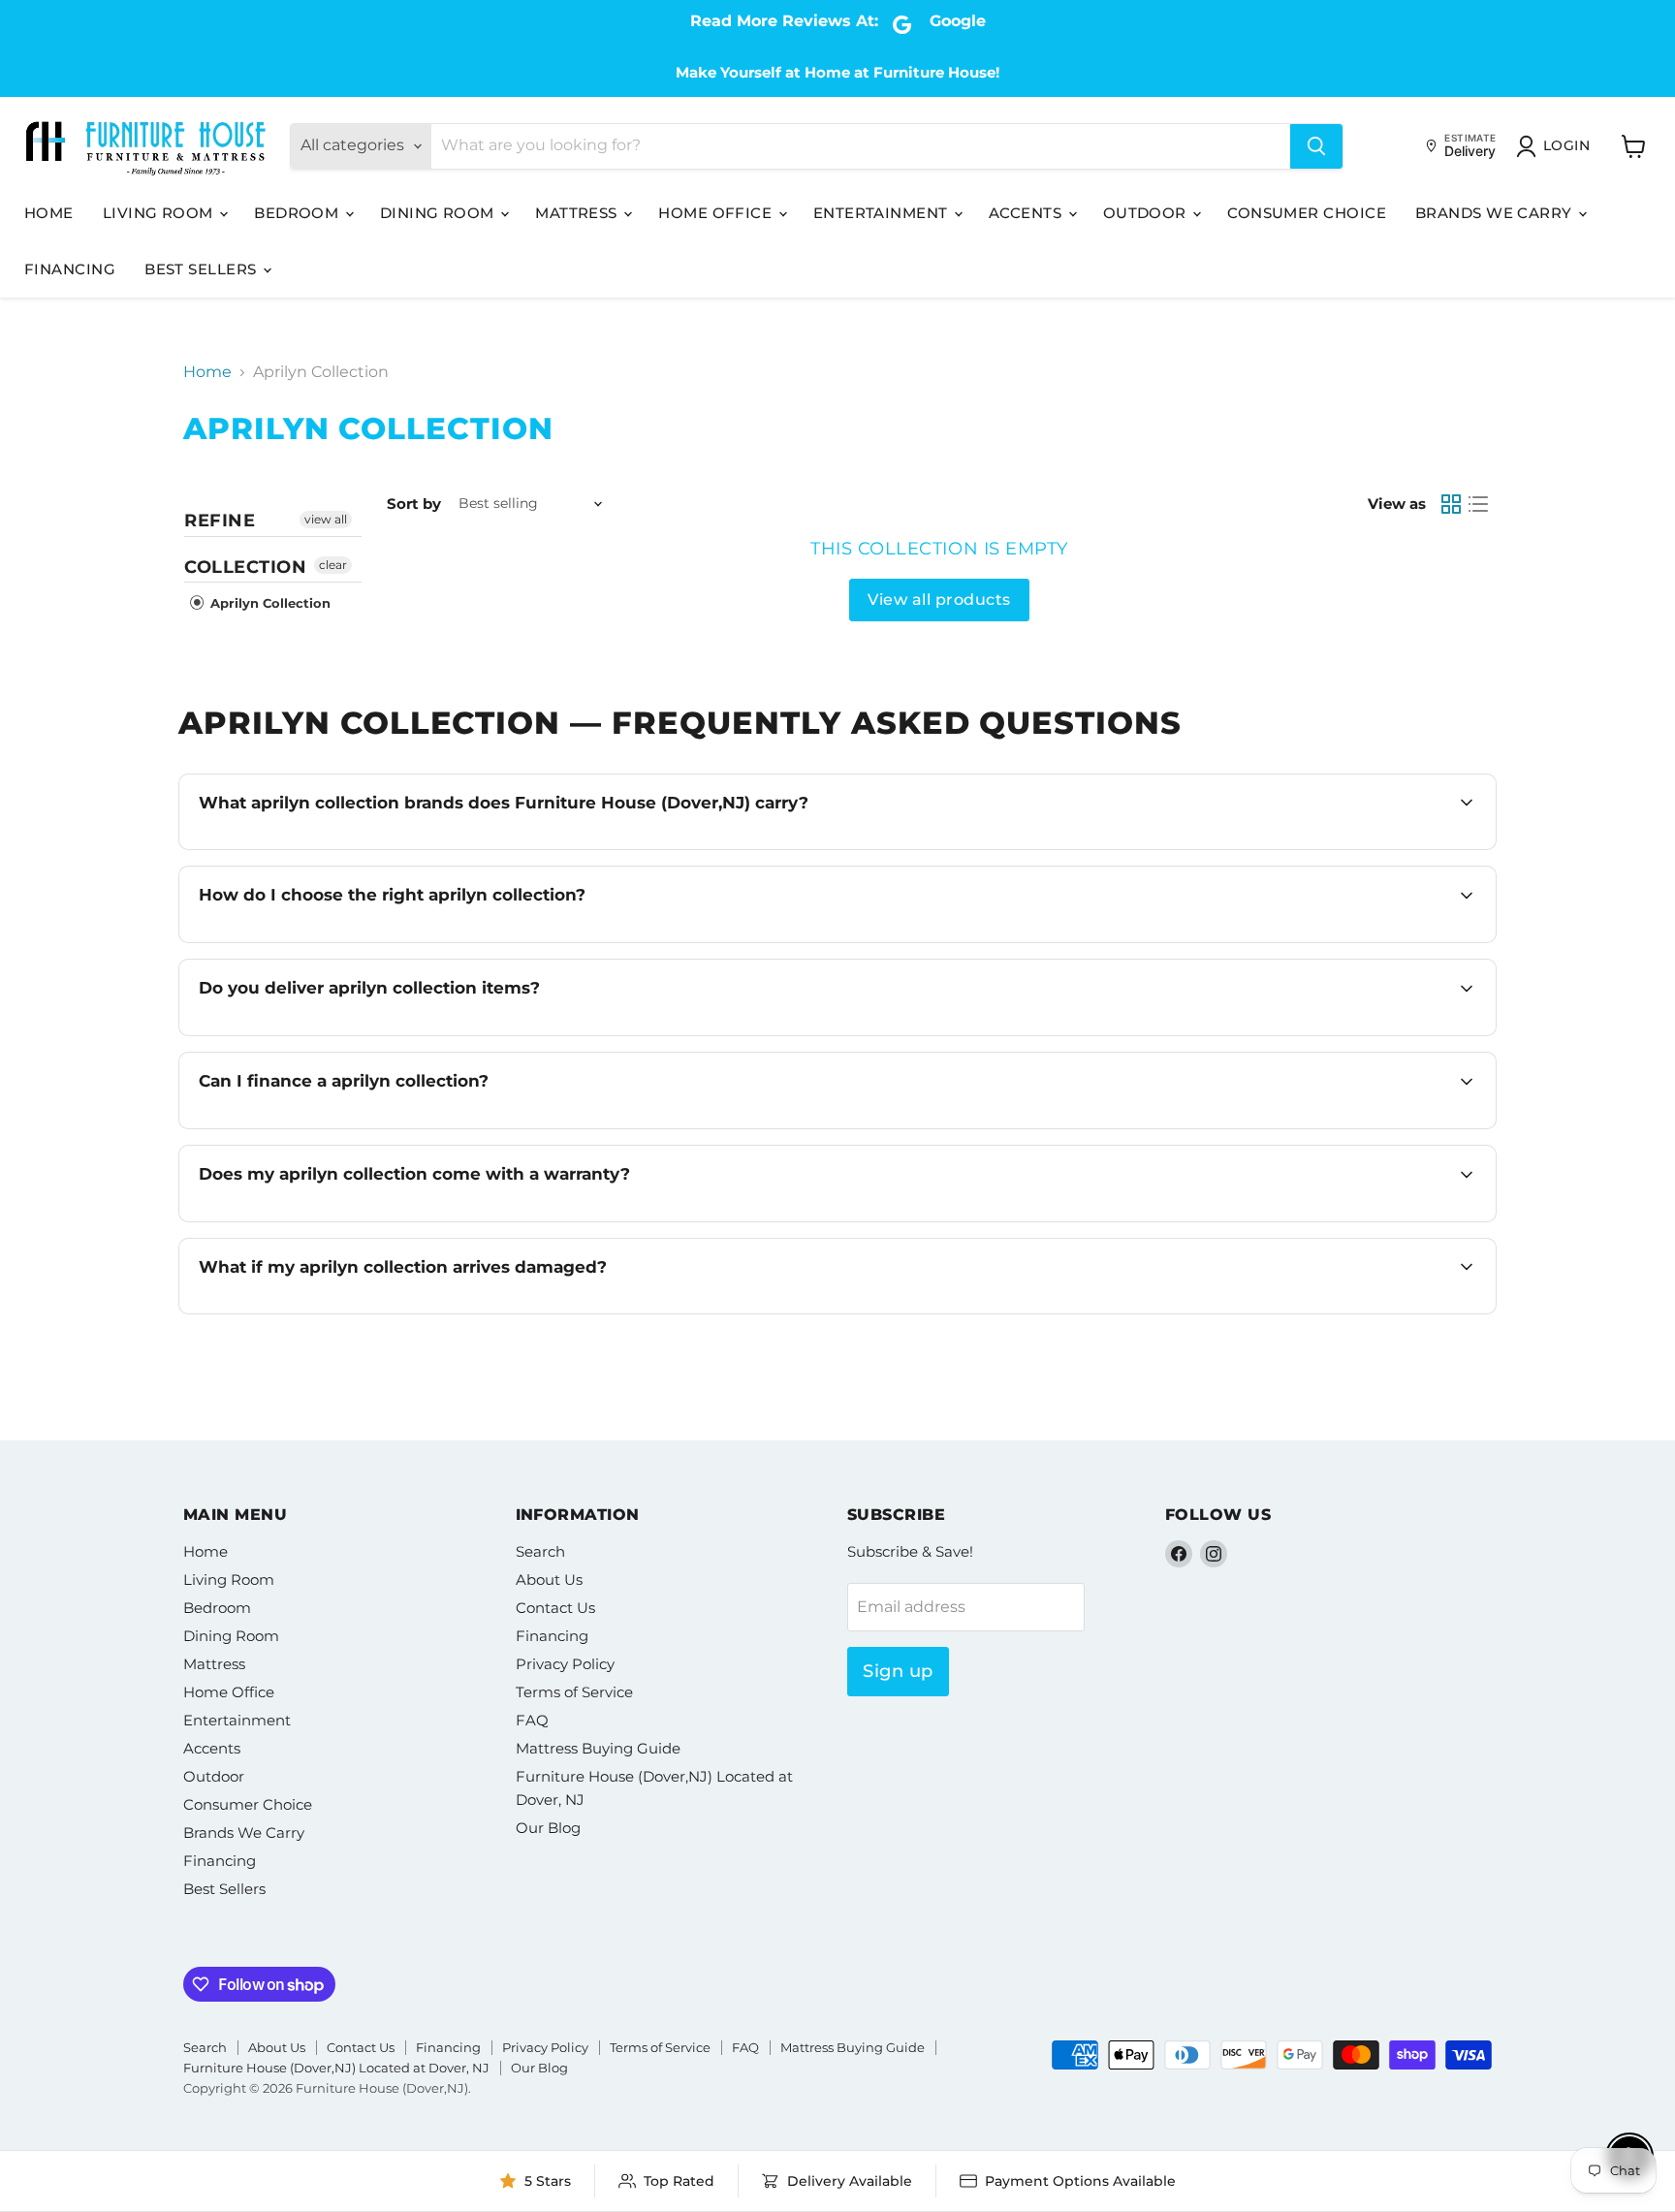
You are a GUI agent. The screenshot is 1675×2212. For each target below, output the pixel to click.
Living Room (160, 213)
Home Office (717, 213)
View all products (939, 600)
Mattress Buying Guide (598, 1748)
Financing (70, 269)
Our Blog (548, 1828)
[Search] (1316, 146)
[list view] (1478, 504)
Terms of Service (574, 1692)
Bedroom (299, 213)
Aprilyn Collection (269, 603)
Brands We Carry (1496, 213)
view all (326, 519)
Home (49, 213)
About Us (549, 1580)
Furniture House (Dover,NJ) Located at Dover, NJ (336, 2068)
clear (333, 565)
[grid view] (1451, 504)
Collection (245, 567)
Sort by (414, 504)
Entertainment (883, 213)
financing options (369, 1127)
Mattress (578, 213)
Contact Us (555, 1608)
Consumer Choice (1307, 213)
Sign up (898, 1671)
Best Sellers (203, 269)
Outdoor (1147, 213)
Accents (1027, 213)
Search (540, 1551)
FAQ (532, 1720)
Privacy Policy (565, 1664)
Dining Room (439, 213)
